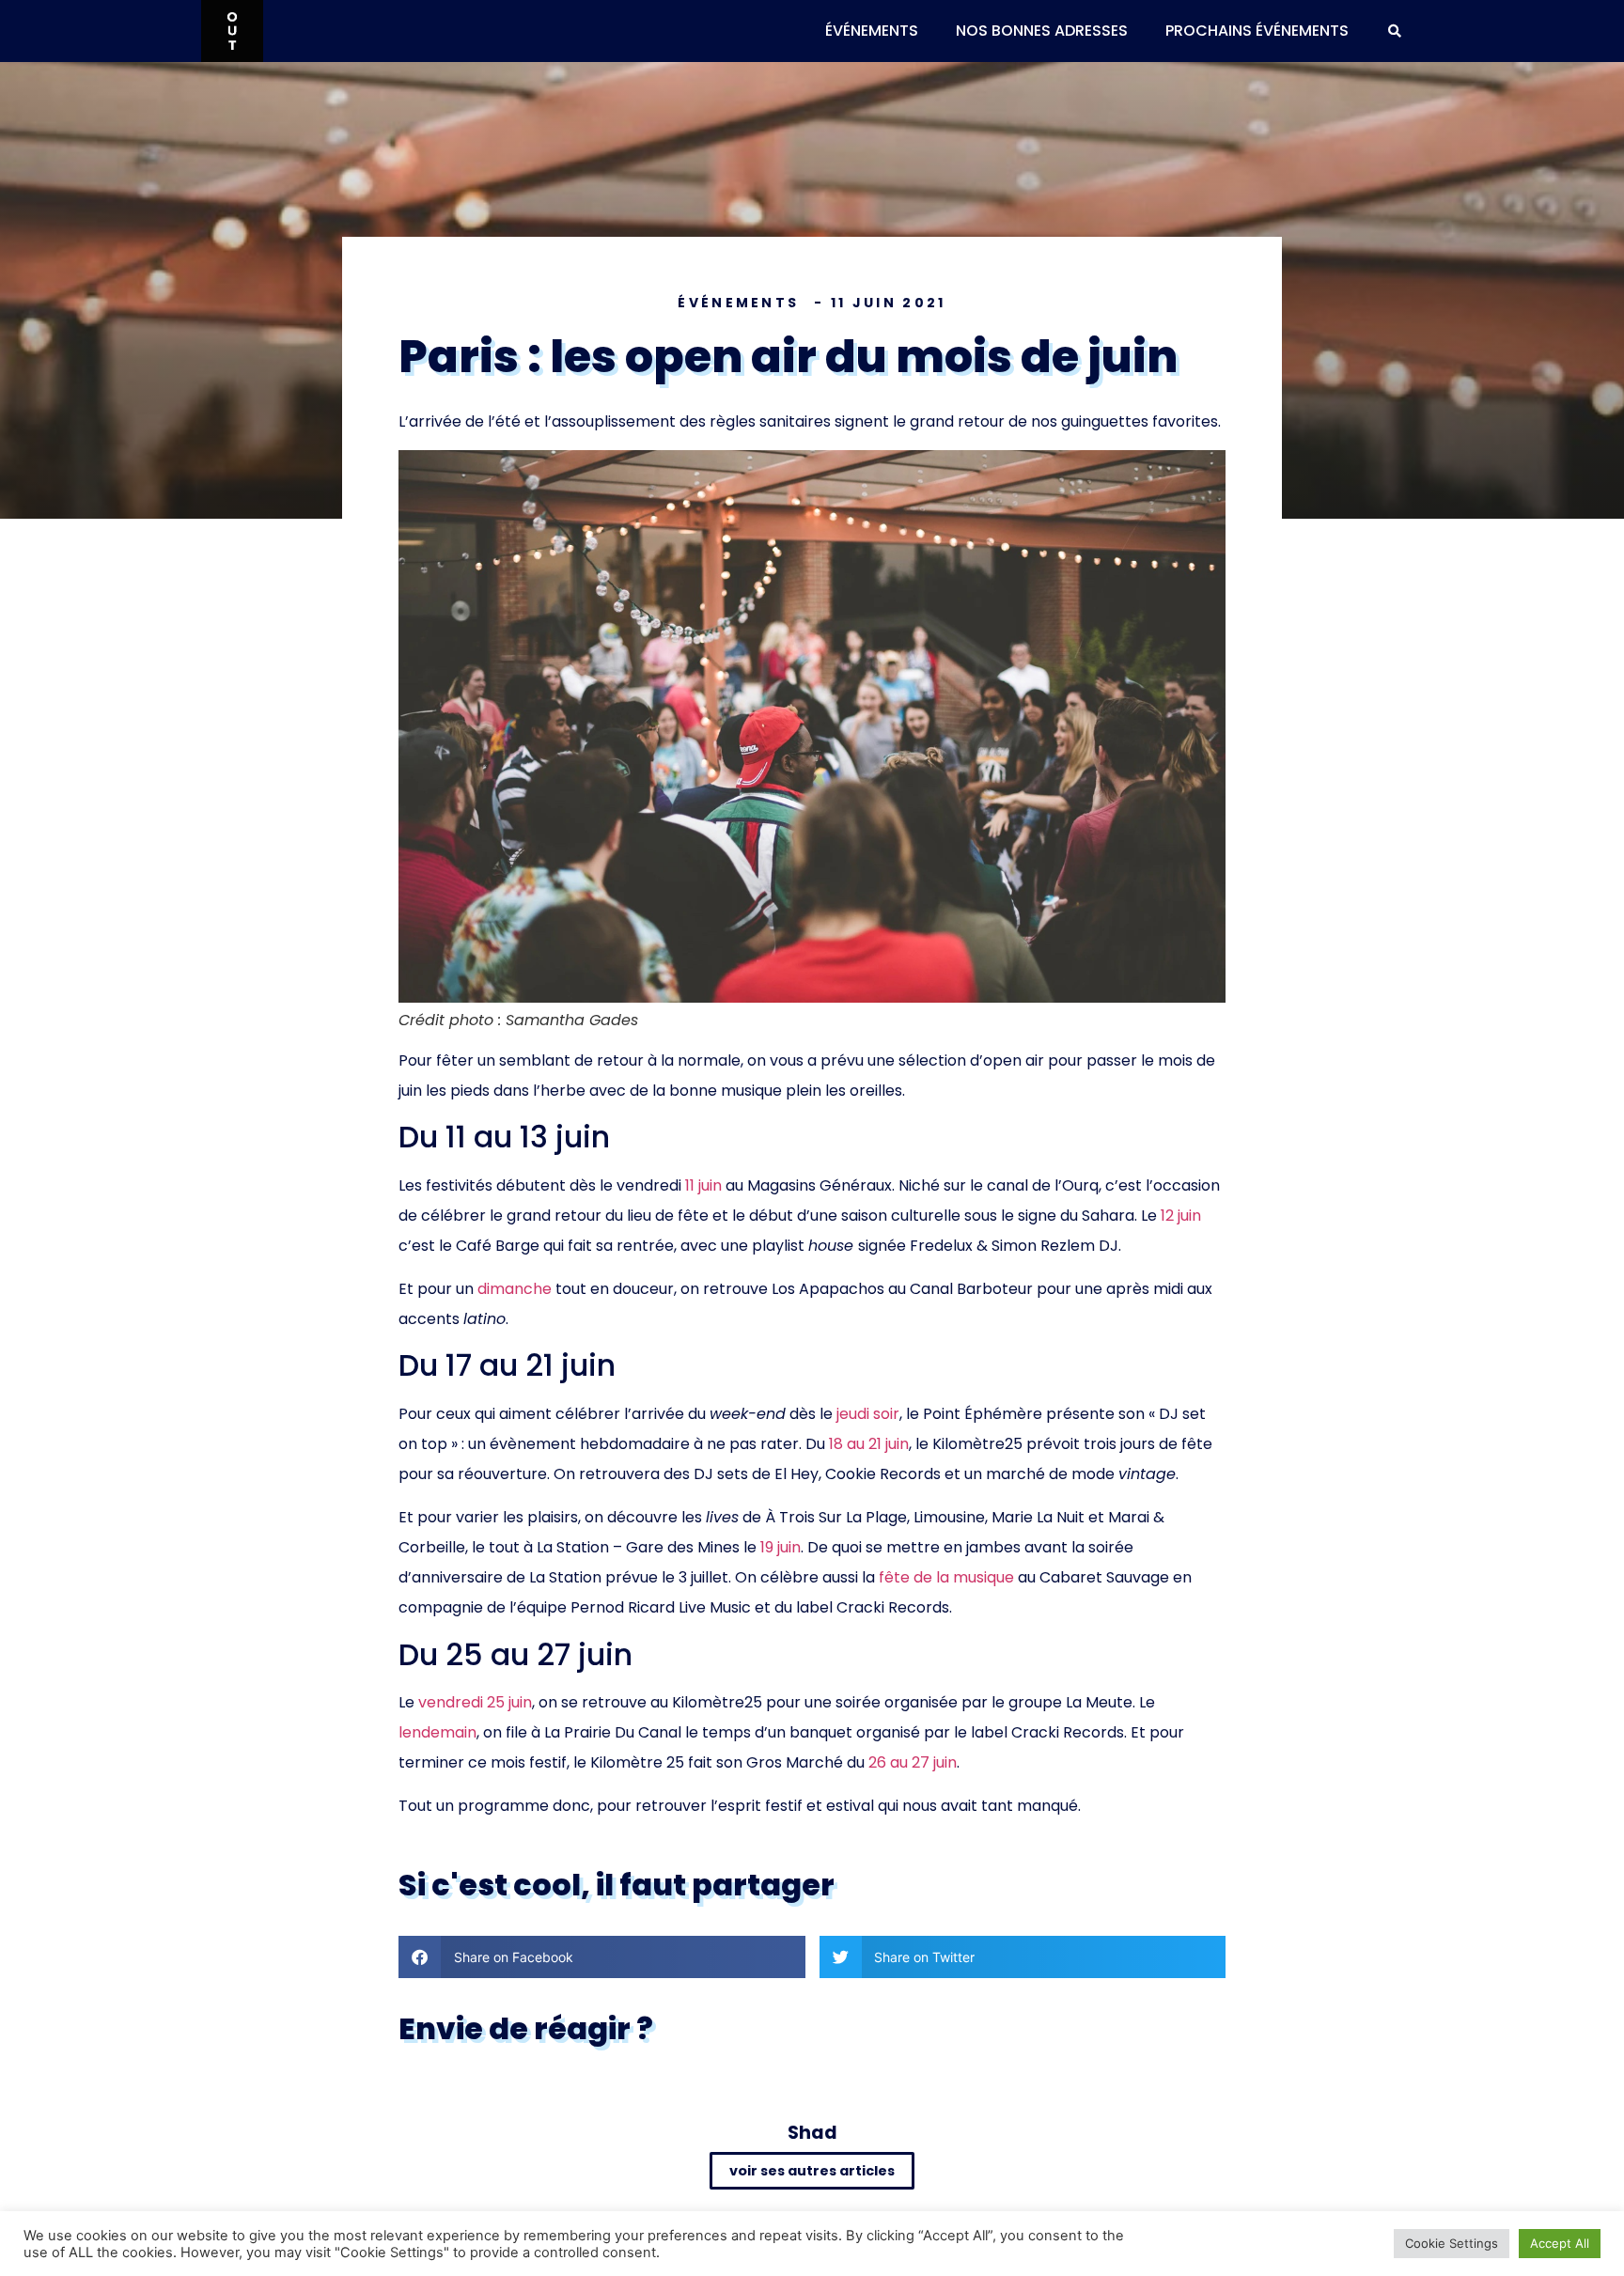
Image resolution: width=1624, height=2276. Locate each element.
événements (872, 31)
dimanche (515, 1289)
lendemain (437, 1732)
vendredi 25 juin (475, 1702)
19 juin (779, 1547)
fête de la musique (946, 1577)
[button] (1395, 31)
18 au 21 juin (869, 1444)
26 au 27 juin (913, 1762)
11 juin (703, 1185)
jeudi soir (868, 1414)
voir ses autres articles (812, 2171)
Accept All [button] (1560, 2243)
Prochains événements (1257, 31)
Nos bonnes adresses (1042, 31)
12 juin (1181, 1216)
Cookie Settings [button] (1452, 2243)
